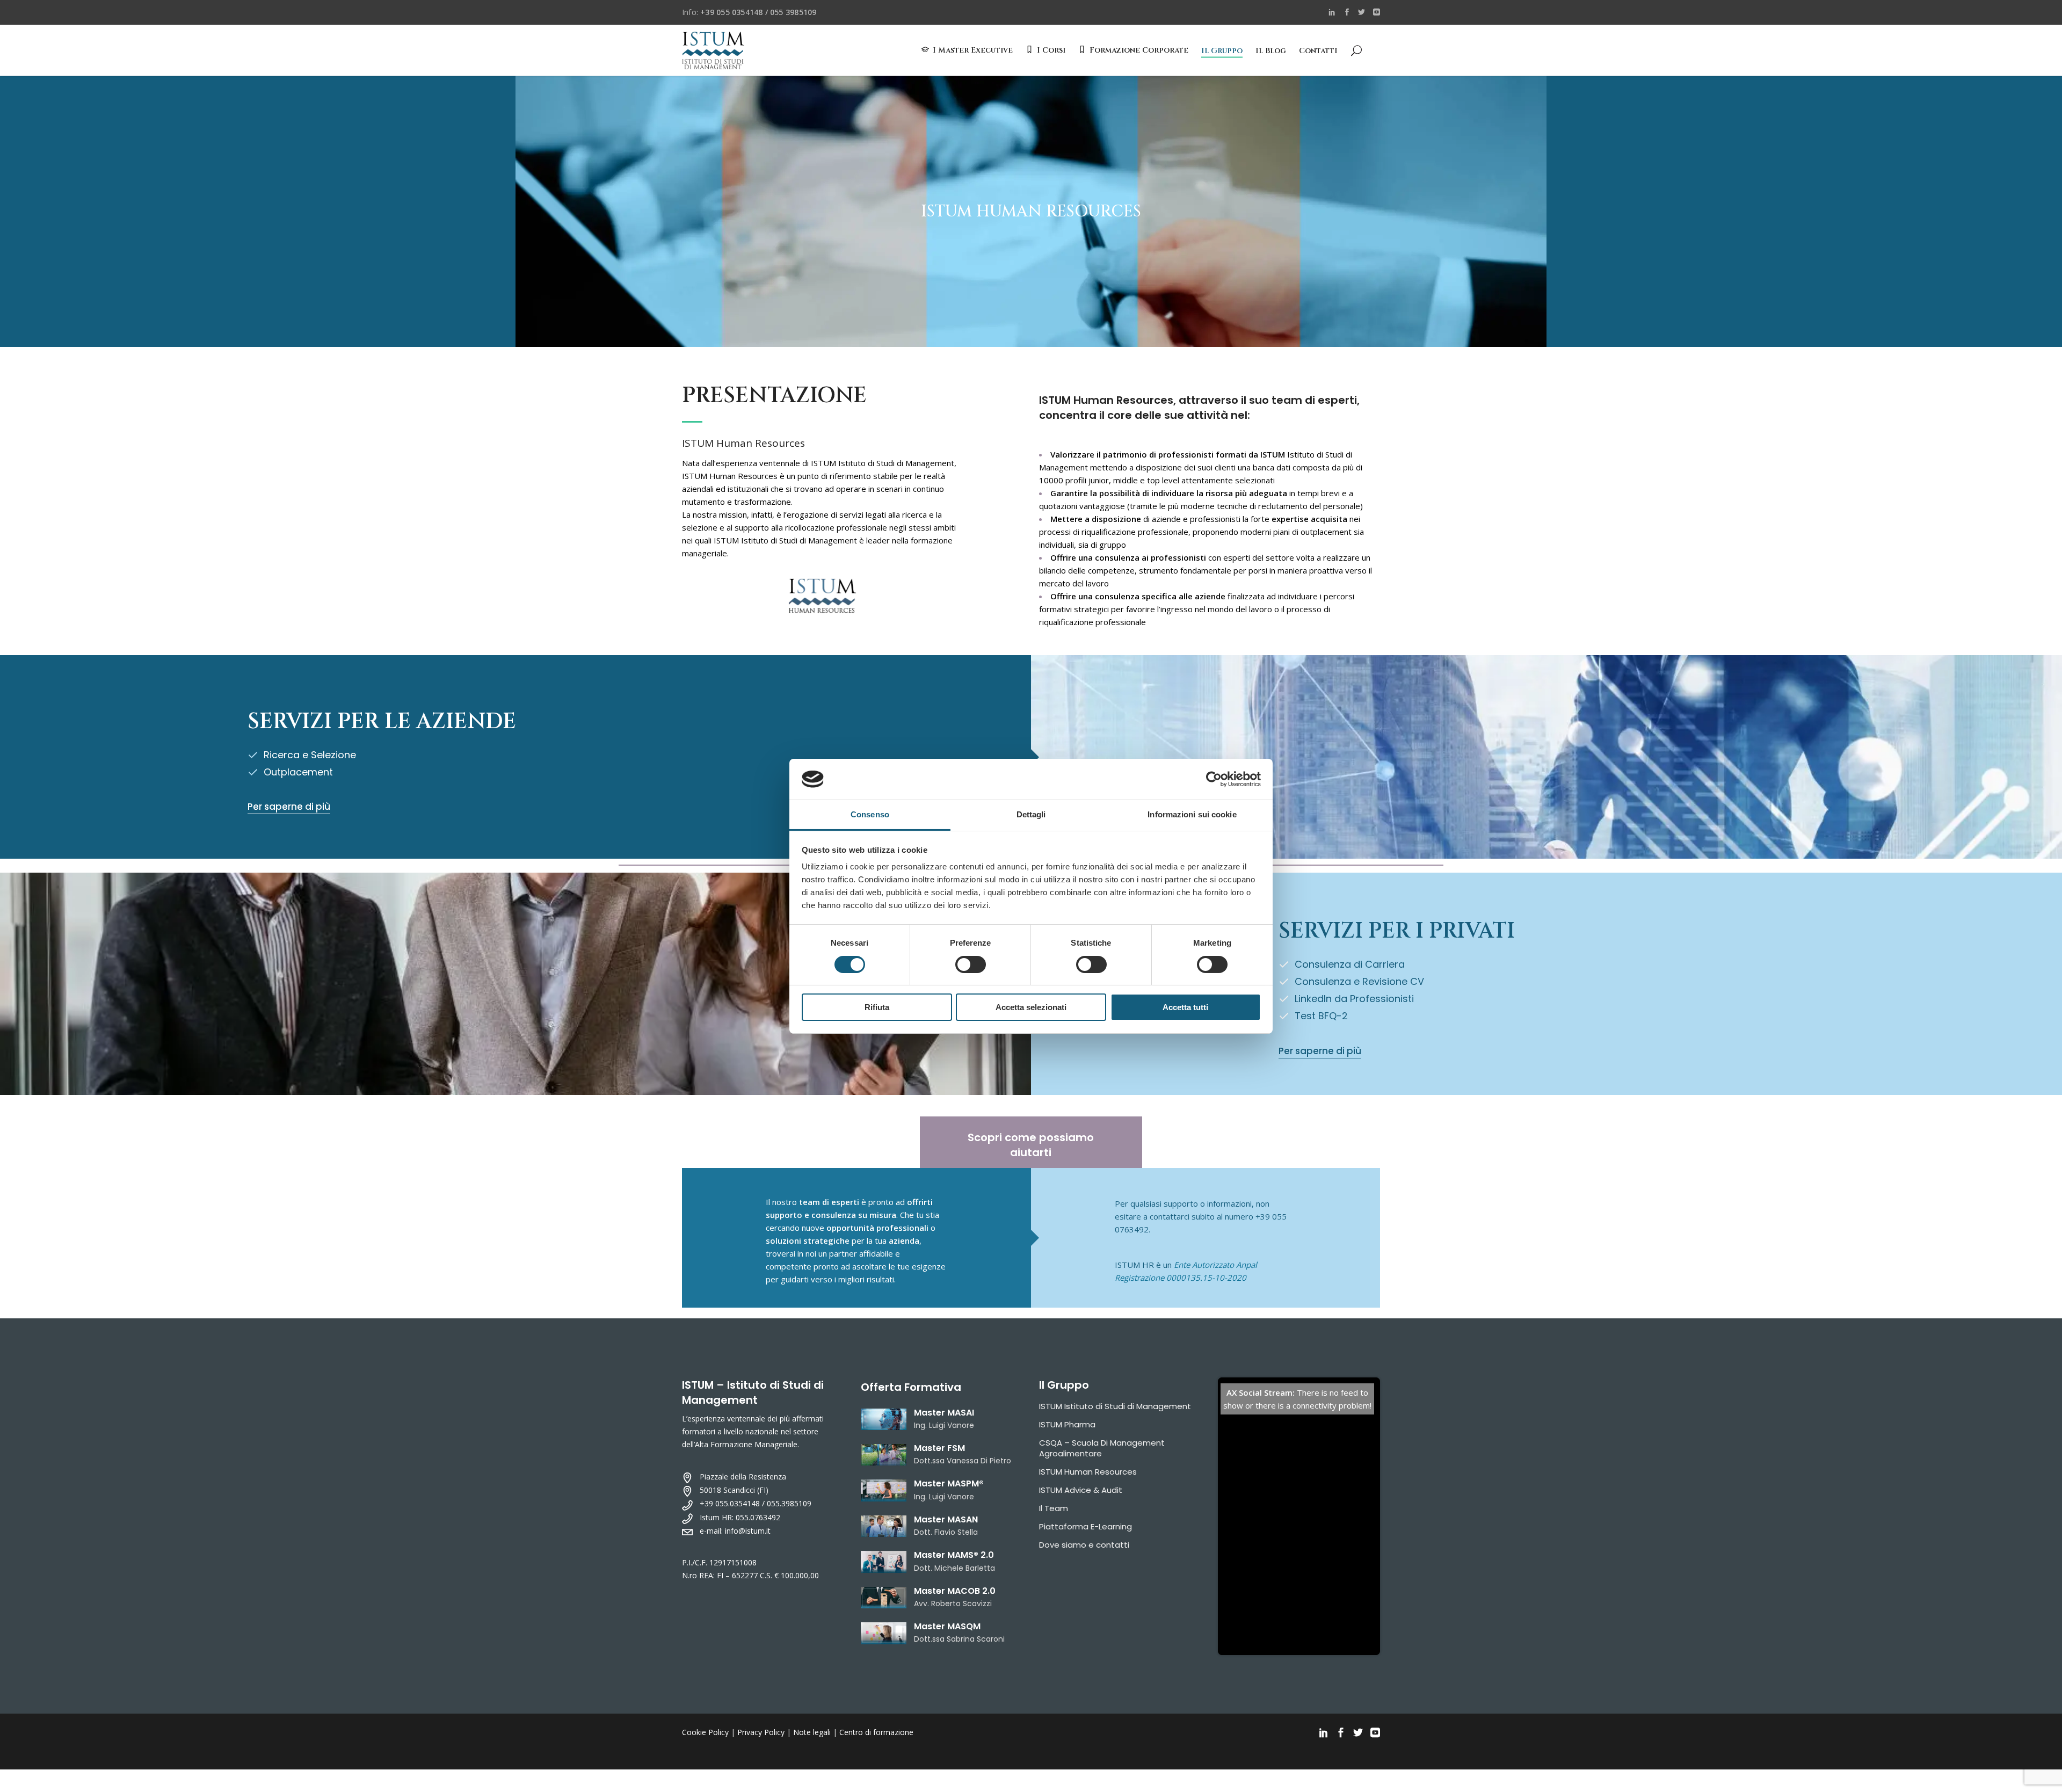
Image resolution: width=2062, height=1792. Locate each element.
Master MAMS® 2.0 (954, 1555)
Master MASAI (944, 1413)
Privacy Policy (761, 1732)
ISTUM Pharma (1067, 1424)
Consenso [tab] (870, 814)
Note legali (812, 1732)
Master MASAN (946, 1519)
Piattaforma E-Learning (1086, 1526)
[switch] (971, 964)
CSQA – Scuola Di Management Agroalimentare (1102, 1448)
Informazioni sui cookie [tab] (1192, 814)
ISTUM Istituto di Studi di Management (1115, 1406)
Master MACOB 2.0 (955, 1591)
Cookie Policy (705, 1732)
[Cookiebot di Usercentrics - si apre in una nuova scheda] (1214, 779)
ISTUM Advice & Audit (1081, 1490)
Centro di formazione (876, 1732)
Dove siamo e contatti (1084, 1545)
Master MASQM (947, 1626)
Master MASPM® (949, 1483)
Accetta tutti (1185, 1007)
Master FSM (939, 1448)
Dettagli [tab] (1031, 814)
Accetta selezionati (1031, 1007)
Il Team (1054, 1508)
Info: (749, 12)
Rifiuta (877, 1007)
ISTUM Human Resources (1088, 1472)
